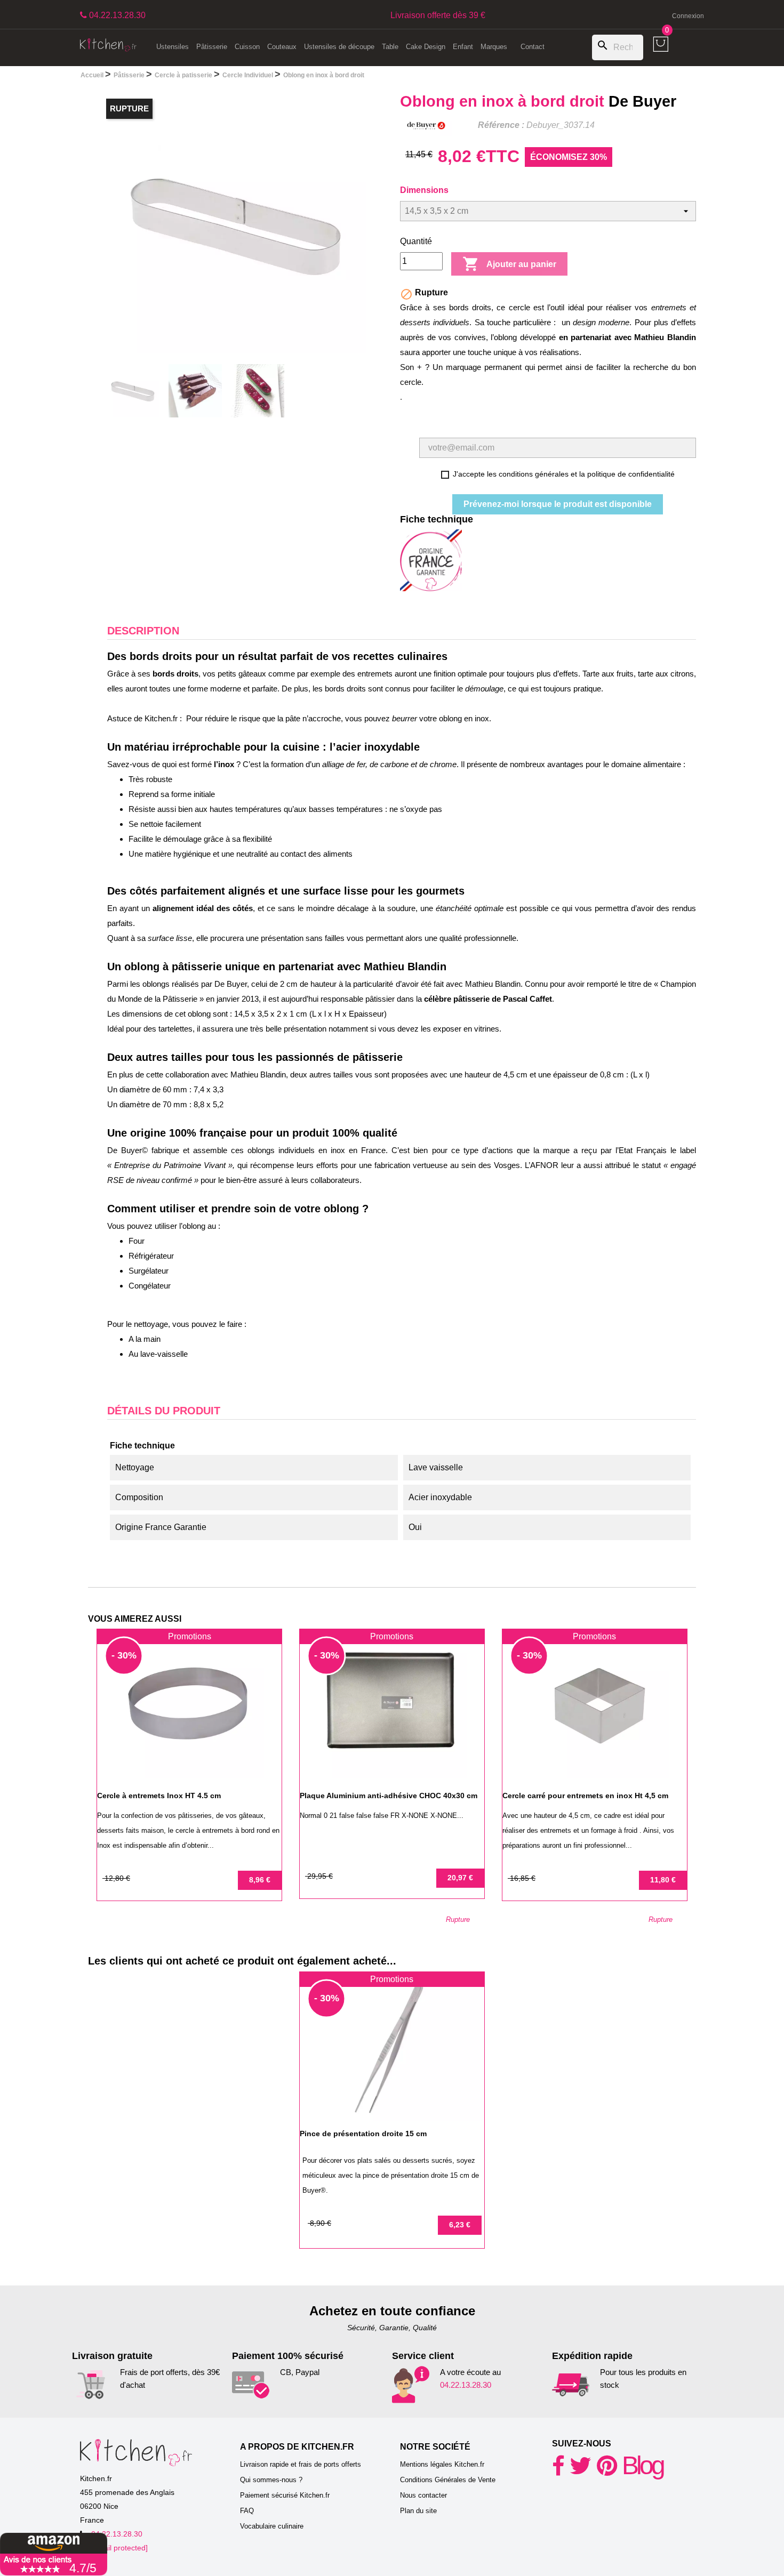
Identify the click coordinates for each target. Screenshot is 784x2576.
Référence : (501, 125)
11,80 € (663, 1880)
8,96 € (260, 1880)
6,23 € (460, 2225)
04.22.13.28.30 (466, 2385)
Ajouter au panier (509, 264)
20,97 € (460, 1878)
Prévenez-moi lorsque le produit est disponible (558, 504)
